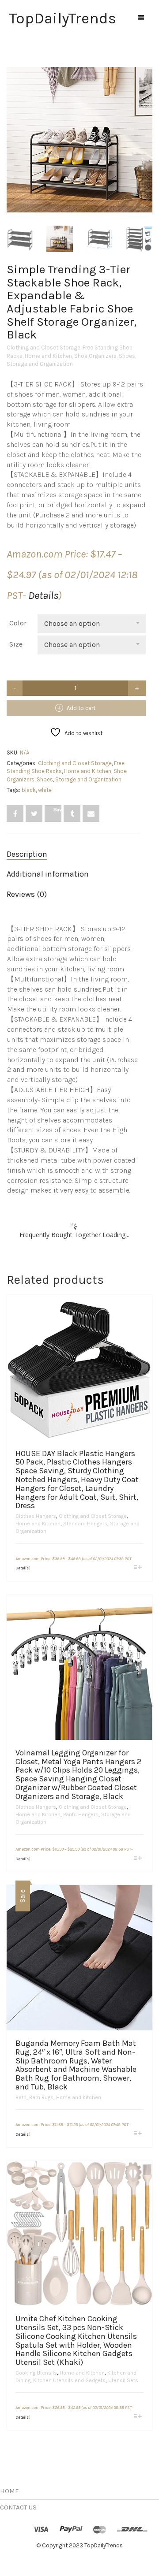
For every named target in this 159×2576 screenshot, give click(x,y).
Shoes (127, 356)
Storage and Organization (40, 364)
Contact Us (18, 2507)
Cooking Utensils (36, 2373)
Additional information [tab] (48, 874)
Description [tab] (27, 854)
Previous (11, 129)
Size (16, 644)
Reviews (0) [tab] (27, 894)
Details (43, 595)
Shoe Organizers (95, 356)
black (29, 790)
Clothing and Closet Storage (44, 348)
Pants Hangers (81, 1814)
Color (18, 623)
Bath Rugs (41, 2097)
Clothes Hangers (36, 1516)
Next (148, 129)
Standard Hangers (85, 1524)
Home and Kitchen (48, 356)
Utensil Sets (123, 2380)
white (45, 790)
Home (9, 2491)
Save (57, 809)
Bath (21, 2097)
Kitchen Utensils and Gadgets (69, 2380)
